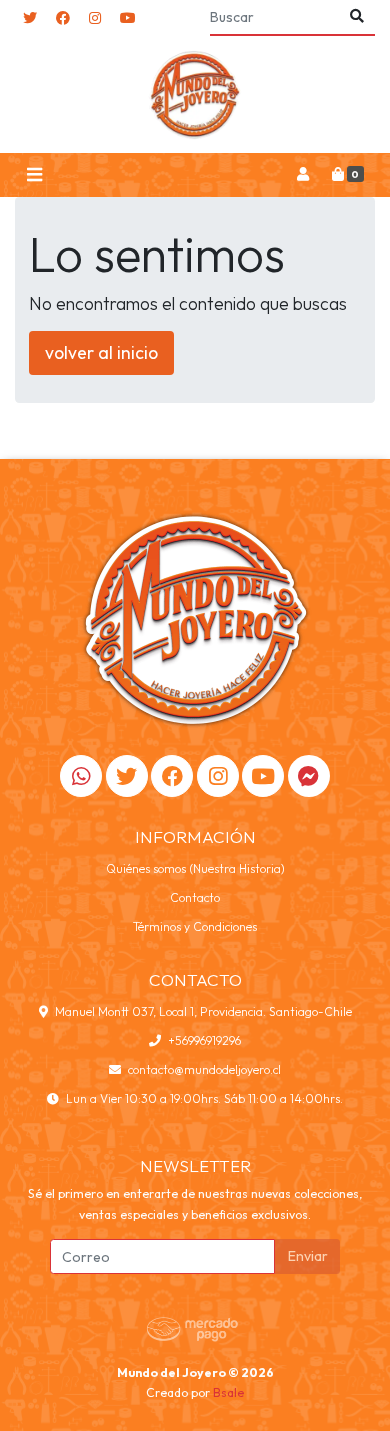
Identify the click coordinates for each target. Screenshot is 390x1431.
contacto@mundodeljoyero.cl (204, 1069)
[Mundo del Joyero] (195, 95)
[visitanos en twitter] (30, 18)
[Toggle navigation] (34, 175)
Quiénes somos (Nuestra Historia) (195, 868)
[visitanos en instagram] (95, 18)
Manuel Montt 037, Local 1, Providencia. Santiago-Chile (203, 1011)
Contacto (195, 897)
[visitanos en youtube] (128, 18)
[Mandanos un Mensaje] (309, 776)
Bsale (228, 1392)
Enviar (308, 1256)
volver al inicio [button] (101, 352)
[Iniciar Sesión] (302, 175)
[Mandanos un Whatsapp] (81, 776)
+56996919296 (204, 1040)
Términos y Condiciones (195, 926)
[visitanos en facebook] (63, 18)
